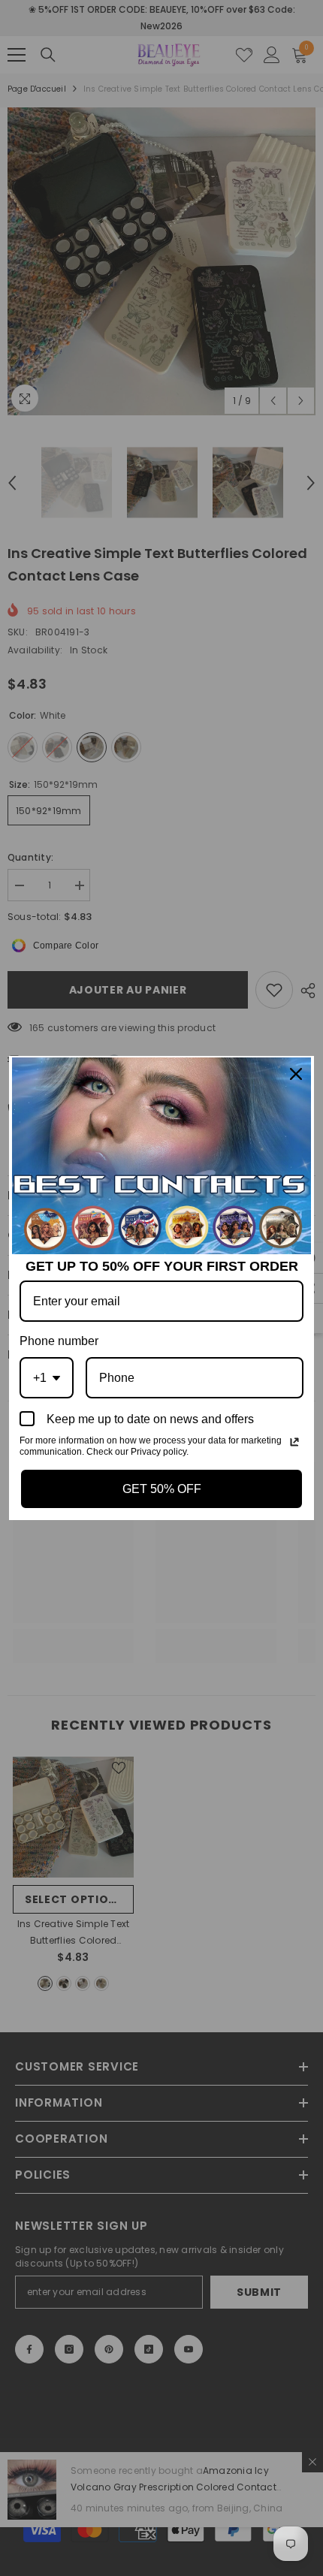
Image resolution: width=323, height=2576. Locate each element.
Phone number (59, 1341)
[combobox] (47, 1378)
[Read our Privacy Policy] (294, 1442)
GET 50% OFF (162, 1489)
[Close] (296, 1074)
